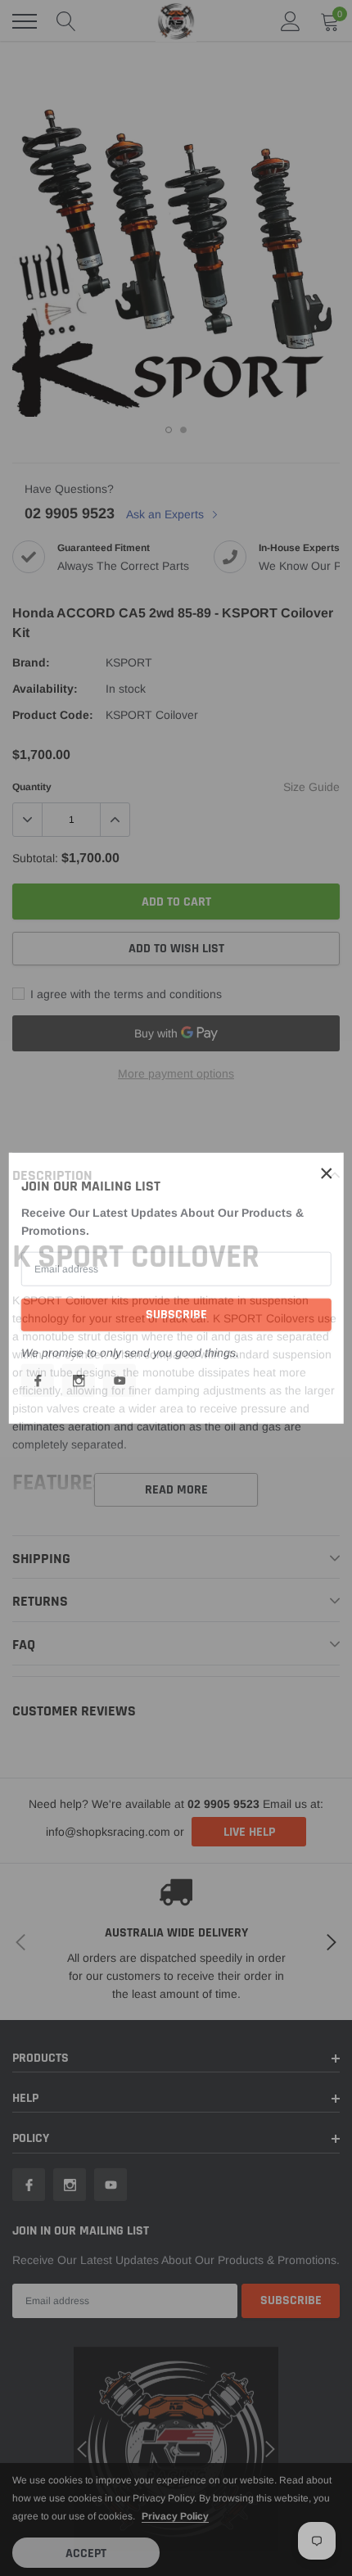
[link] (38, 1380)
